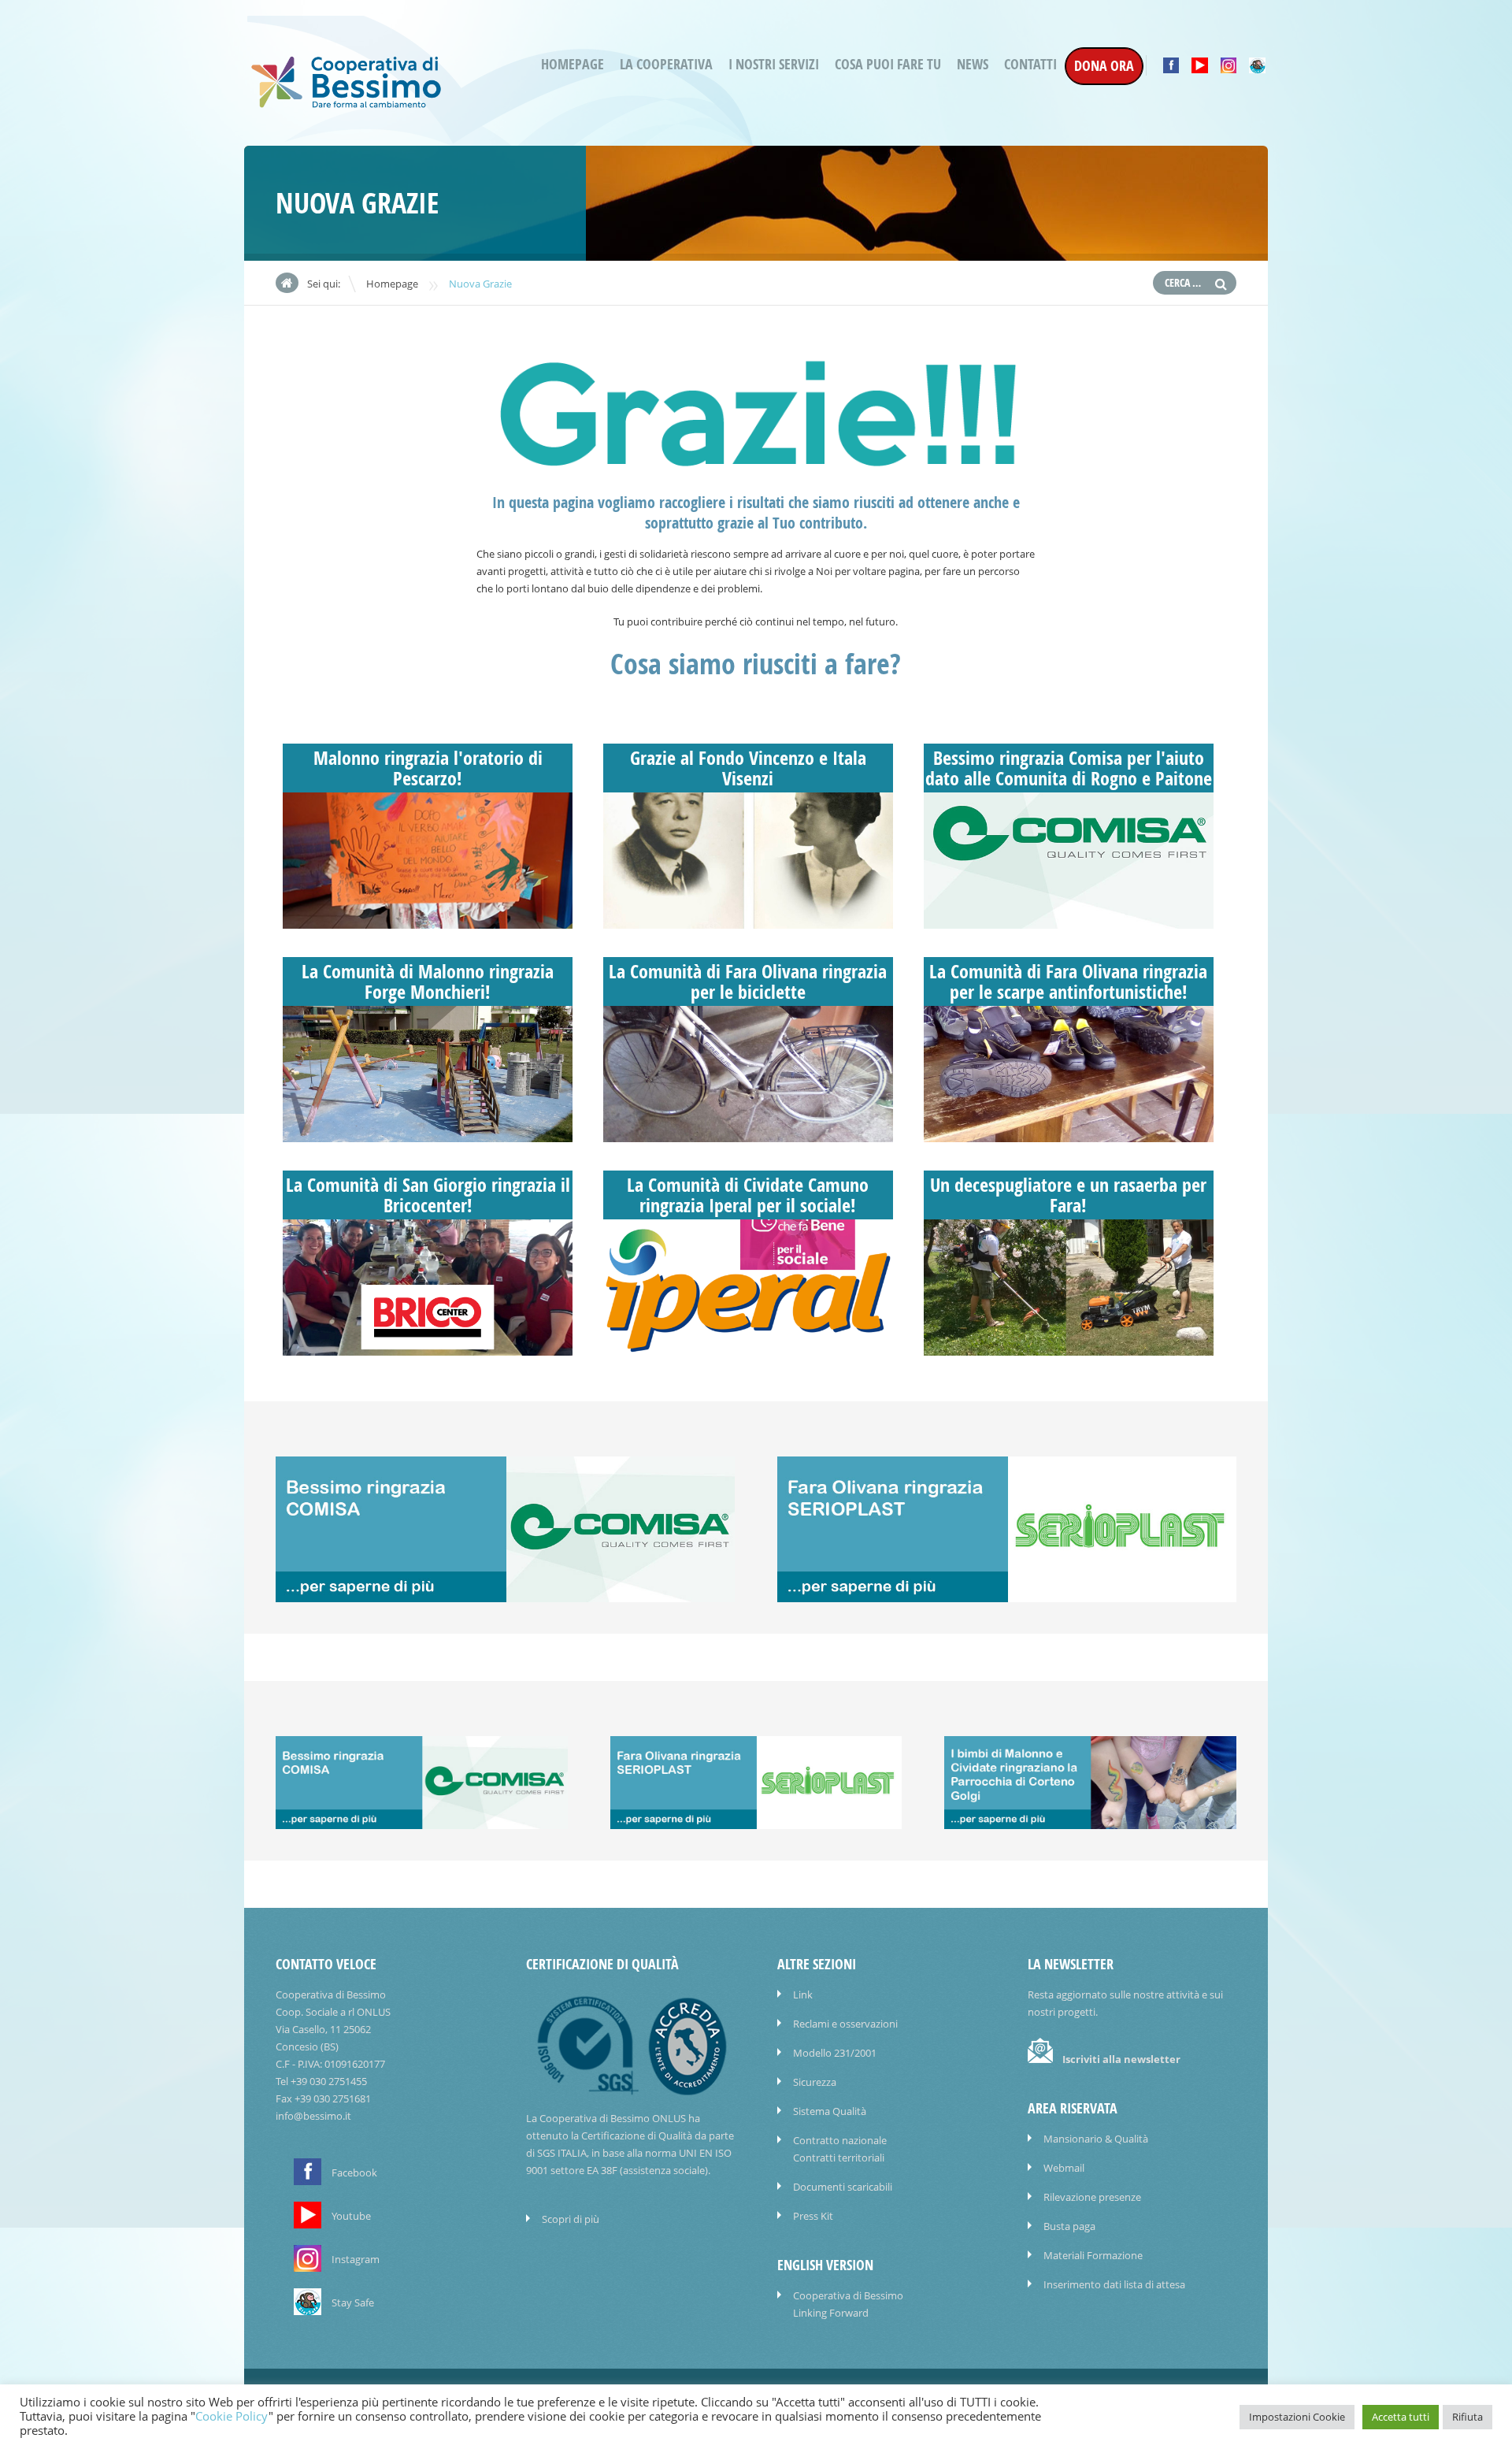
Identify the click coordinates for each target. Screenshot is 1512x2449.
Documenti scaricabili (843, 2187)
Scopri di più (571, 2219)
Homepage (573, 64)
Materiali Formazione (1093, 2255)
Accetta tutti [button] (1401, 2417)
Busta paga (1069, 2226)
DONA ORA (1104, 66)
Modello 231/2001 (835, 2053)
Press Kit (813, 2216)
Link (803, 1994)
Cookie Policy (232, 2416)
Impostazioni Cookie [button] (1297, 2417)
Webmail (1064, 2168)
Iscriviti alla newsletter (1121, 2059)
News (973, 64)
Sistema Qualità (830, 2111)
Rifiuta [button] (1468, 2417)
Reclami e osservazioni (845, 2024)
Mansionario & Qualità (1096, 2139)
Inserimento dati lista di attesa (1114, 2284)
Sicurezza (815, 2082)
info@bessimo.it (313, 2116)
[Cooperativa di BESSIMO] (346, 104)
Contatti (1030, 64)
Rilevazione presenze (1092, 2197)
